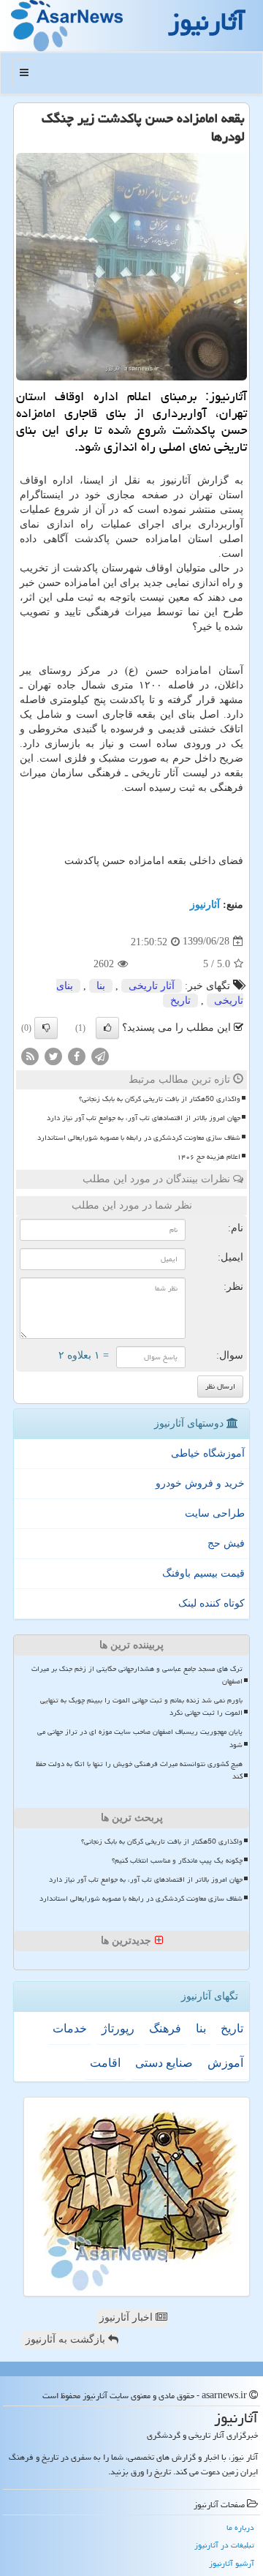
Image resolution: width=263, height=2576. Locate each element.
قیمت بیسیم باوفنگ (203, 1573)
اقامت (105, 2063)
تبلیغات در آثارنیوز (224, 2545)
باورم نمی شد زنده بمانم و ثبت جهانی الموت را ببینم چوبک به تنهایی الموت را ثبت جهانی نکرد (141, 1706)
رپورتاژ (118, 2028)
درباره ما (240, 2527)
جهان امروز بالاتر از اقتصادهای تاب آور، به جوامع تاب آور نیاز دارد (144, 1118)
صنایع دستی (164, 2063)
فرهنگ (165, 2028)
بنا (101, 986)
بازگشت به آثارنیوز (67, 2339)
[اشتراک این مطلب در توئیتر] (53, 1055)
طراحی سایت (215, 1513)
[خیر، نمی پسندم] (46, 1028)
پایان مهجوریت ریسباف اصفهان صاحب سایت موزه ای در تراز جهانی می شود (140, 1738)
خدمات (70, 2028)
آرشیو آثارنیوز (232, 2563)
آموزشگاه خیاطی (208, 1453)
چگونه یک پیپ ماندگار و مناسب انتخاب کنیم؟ (177, 1860)
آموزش (225, 2063)
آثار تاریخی (152, 986)
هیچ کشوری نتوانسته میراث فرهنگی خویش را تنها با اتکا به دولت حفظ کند (139, 1770)
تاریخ (180, 1000)
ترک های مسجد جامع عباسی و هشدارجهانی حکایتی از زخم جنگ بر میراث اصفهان (137, 1675)
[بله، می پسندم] (107, 1028)
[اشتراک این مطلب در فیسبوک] (77, 1055)
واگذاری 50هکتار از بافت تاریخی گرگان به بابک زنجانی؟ (160, 1099)
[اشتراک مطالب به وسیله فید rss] (30, 1055)
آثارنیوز (205, 905)
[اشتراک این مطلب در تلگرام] (100, 1055)
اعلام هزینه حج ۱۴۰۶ (209, 1157)
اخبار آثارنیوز (127, 2317)
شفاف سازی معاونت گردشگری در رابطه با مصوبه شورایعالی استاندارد (139, 1138)
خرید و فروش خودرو (200, 1483)
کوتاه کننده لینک (211, 1603)
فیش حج (226, 1543)
